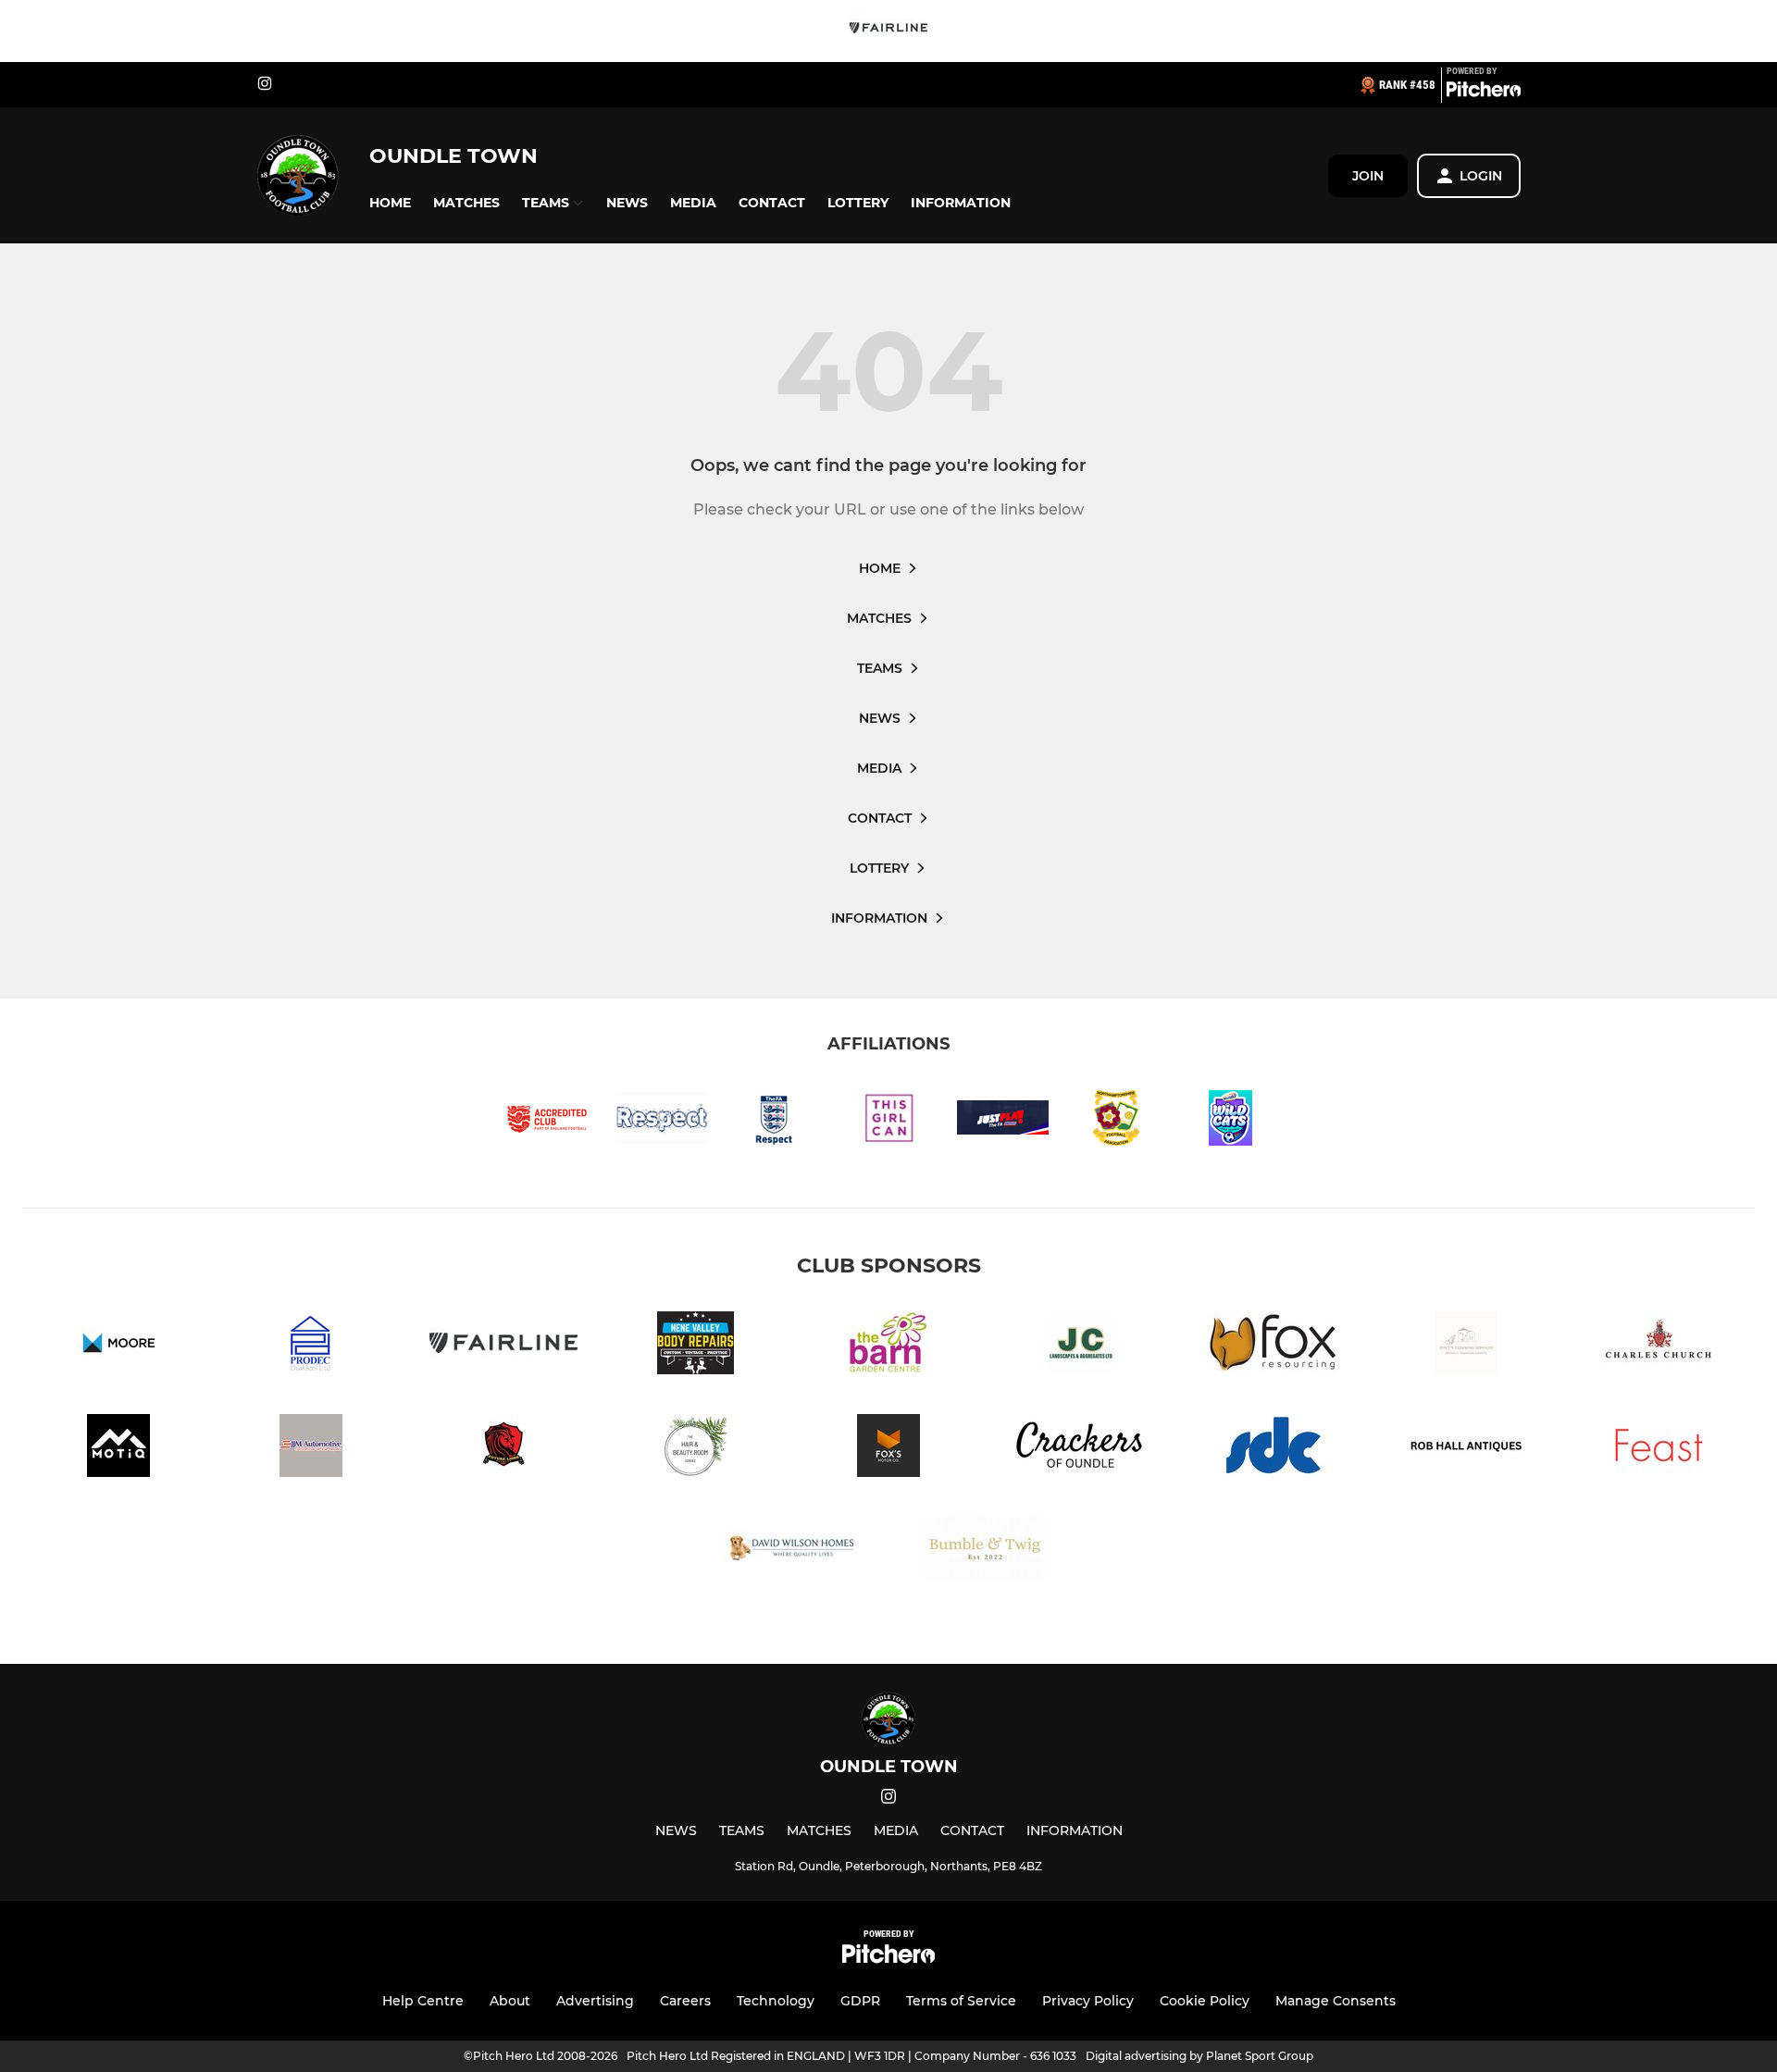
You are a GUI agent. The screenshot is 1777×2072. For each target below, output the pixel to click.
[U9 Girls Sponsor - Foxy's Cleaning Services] (1466, 1346)
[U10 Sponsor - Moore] (118, 1346)
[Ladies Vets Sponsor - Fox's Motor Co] (888, 1449)
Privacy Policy (1088, 2001)
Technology (776, 2001)
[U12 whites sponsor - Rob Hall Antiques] (1466, 1449)
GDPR (860, 2001)
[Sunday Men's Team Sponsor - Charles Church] (1659, 1346)
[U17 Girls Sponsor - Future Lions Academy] (503, 1449)
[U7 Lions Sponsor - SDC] (1274, 1449)
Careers (685, 2001)
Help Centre (423, 2001)
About (510, 2001)
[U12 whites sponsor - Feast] (1659, 1449)
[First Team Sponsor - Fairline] (888, 31)
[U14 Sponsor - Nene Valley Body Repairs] (696, 1346)
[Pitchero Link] (1484, 93)
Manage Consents (1336, 2001)
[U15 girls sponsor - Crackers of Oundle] (1081, 1449)
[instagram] (265, 85)
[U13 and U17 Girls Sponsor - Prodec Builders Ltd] (311, 1346)
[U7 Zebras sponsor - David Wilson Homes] (792, 1551)
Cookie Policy (1205, 2001)
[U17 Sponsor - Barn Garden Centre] (888, 1346)
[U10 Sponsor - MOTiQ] (118, 1449)
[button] (390, 203)
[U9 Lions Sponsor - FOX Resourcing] (1274, 1346)
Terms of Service (961, 2001)
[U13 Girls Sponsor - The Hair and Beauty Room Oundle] (696, 1449)
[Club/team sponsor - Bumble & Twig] (985, 1551)
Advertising (595, 2001)
